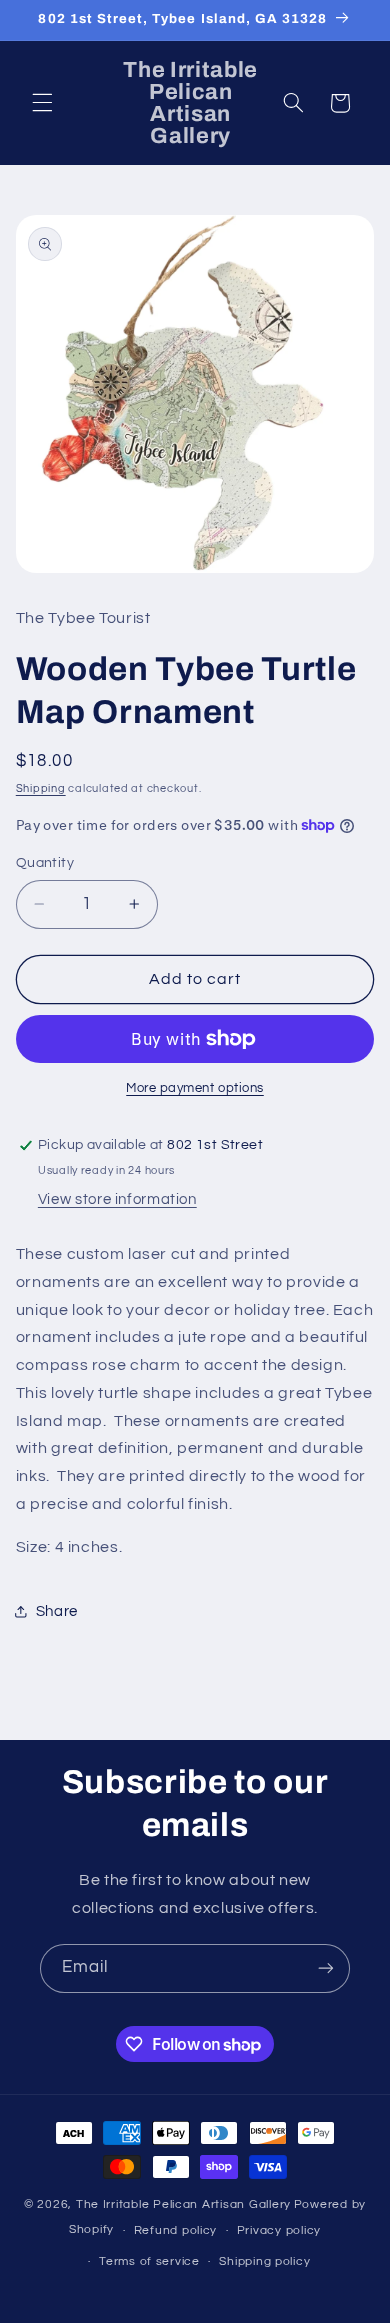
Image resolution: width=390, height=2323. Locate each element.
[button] (42, 103)
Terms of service (149, 2261)
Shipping (41, 788)
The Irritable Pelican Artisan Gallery (183, 2204)
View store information (117, 1199)
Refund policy (176, 2230)
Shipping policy (264, 2261)
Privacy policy (279, 2230)
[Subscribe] (326, 1968)
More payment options (195, 1088)
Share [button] (57, 1611)
